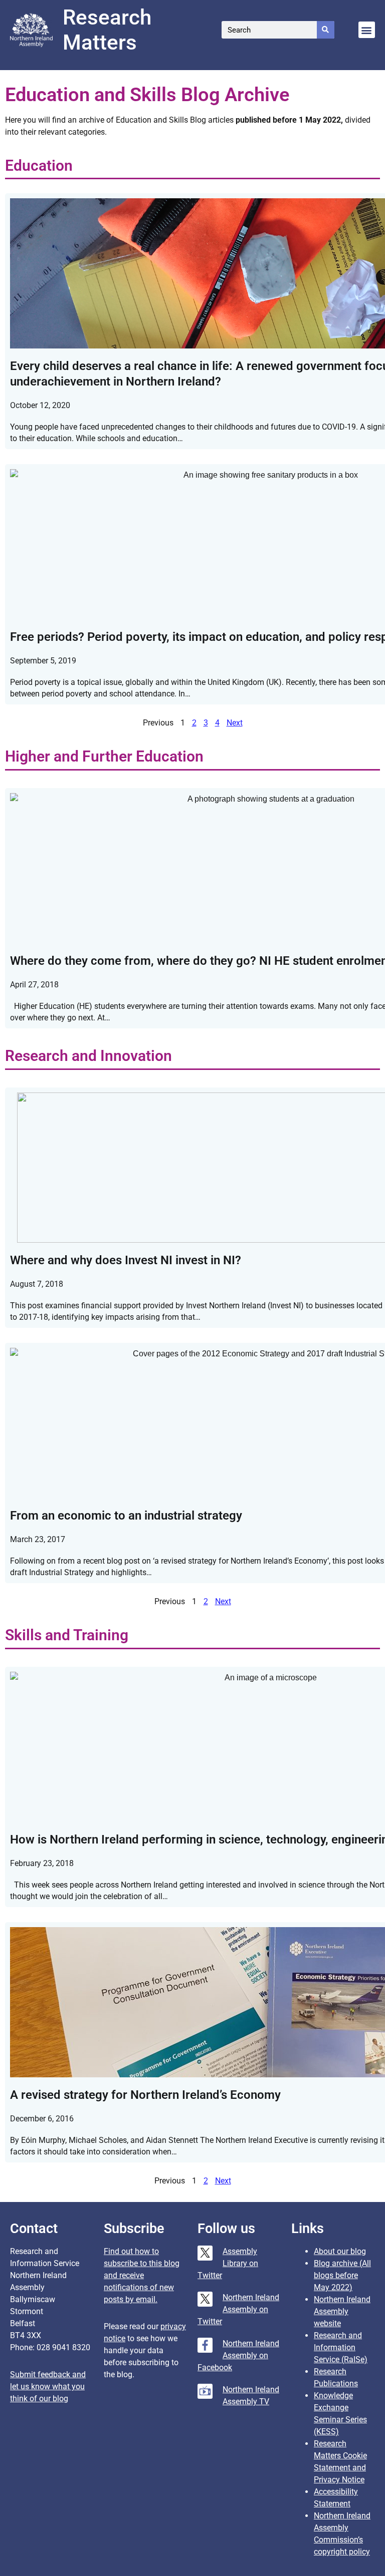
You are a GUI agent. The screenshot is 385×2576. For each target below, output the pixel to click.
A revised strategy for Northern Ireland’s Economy (145, 2095)
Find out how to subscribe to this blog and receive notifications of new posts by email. (142, 2275)
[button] (367, 30)
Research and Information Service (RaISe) (341, 2347)
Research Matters (107, 30)
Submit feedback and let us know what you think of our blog (48, 2386)
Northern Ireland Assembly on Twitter (238, 2309)
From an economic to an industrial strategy (126, 1516)
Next (235, 723)
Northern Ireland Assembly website (342, 2311)
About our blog (340, 2251)
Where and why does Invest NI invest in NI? (126, 1260)
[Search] (326, 30)
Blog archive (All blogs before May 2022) (342, 2275)
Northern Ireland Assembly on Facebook (238, 2355)
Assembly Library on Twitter (228, 2263)
